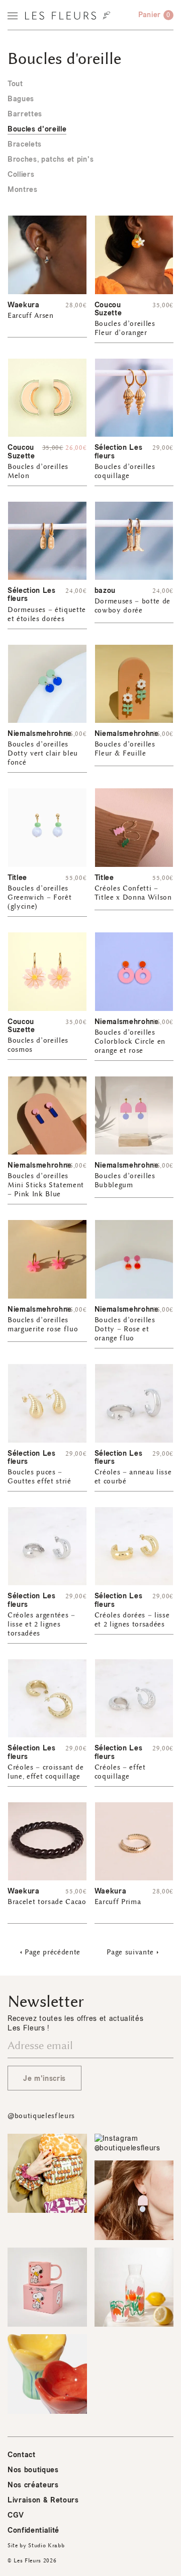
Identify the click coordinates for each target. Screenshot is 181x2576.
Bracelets (25, 144)
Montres (23, 190)
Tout (15, 84)
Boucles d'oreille (37, 129)
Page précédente (53, 1952)
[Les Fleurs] (68, 16)
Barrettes (25, 114)
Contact (22, 2455)
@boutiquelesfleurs (41, 2116)
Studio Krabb (46, 2546)
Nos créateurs (33, 2485)
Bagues (21, 99)
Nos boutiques (33, 2470)
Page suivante (130, 1952)
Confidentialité (33, 2530)
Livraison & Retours (43, 2500)
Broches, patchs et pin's (51, 159)
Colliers (21, 175)
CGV (16, 2515)
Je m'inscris (44, 2079)
